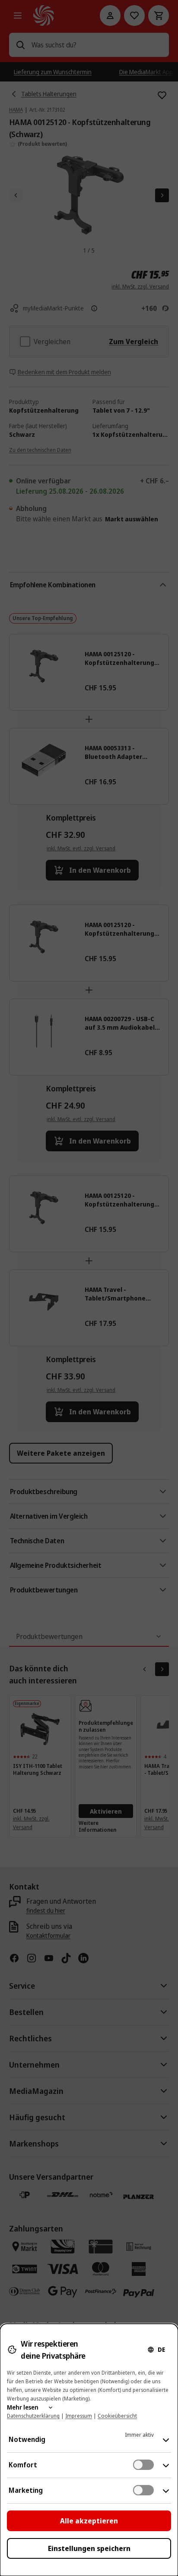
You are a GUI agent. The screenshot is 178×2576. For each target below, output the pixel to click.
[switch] (143, 2465)
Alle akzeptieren (89, 2521)
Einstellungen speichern (89, 2548)
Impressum (79, 2416)
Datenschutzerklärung (33, 2416)
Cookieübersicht (117, 2416)
